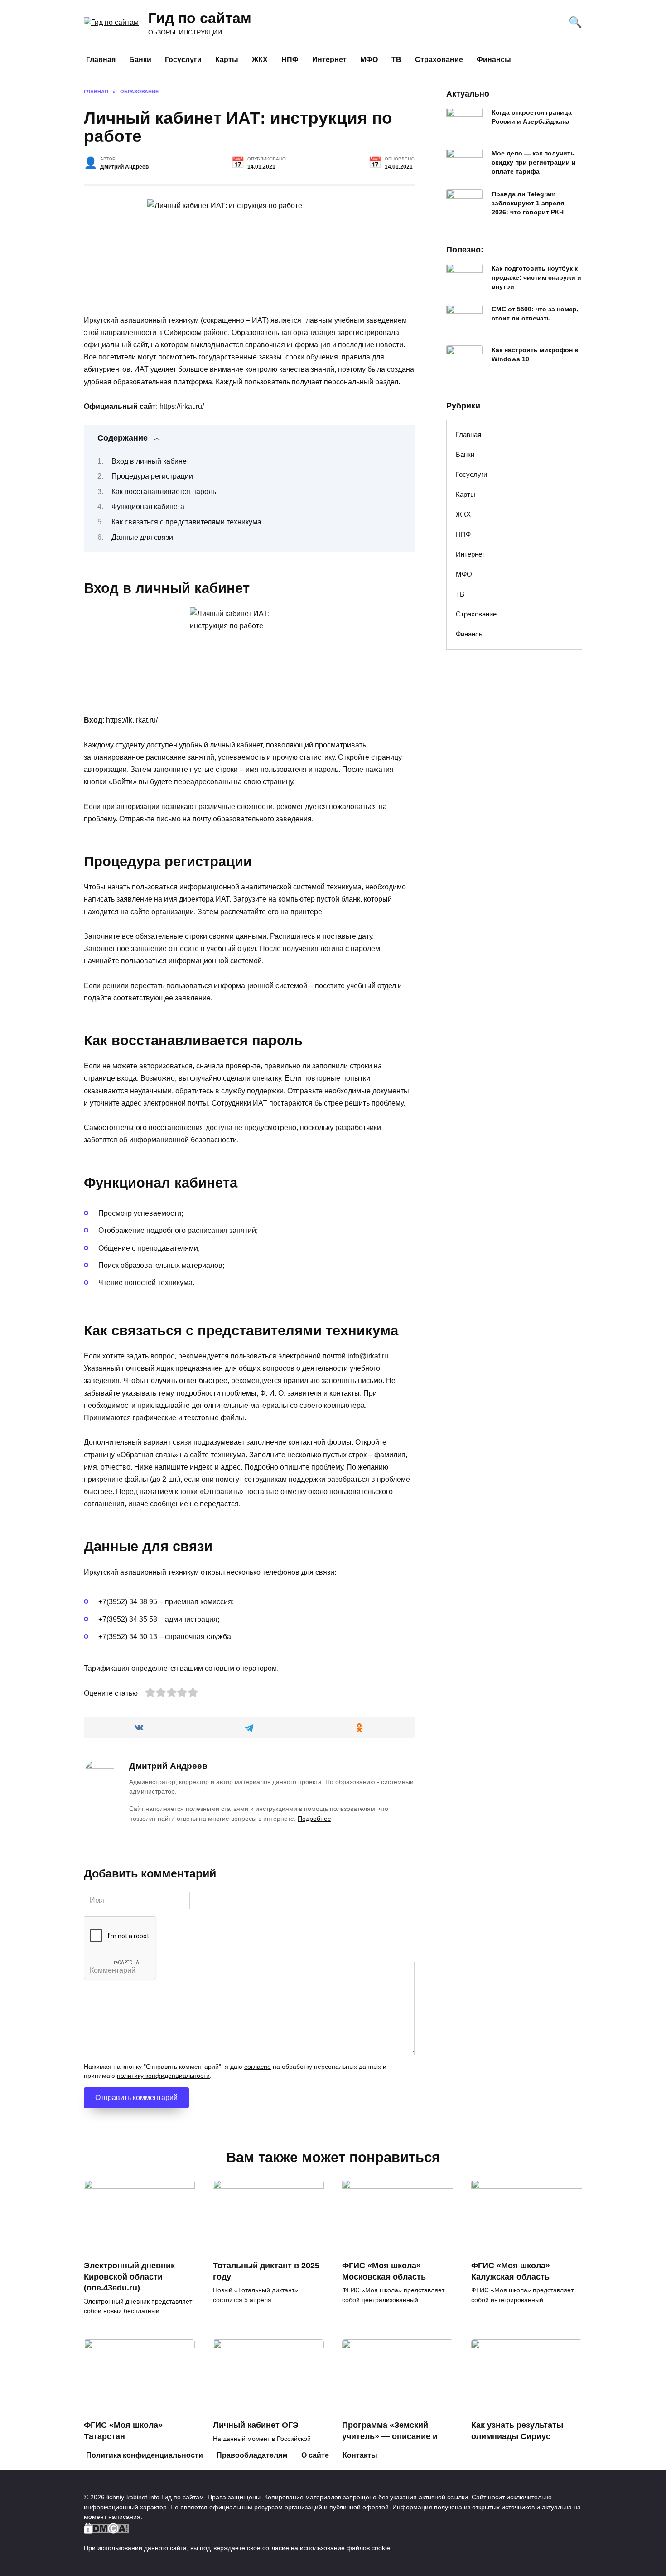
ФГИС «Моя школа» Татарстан (123, 2431)
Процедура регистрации (152, 476)
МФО (369, 60)
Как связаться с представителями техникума (186, 522)
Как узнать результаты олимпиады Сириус (517, 2431)
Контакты (360, 2455)
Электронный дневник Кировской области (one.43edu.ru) (129, 2277)
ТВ (396, 60)
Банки (140, 60)
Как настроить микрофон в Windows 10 (535, 354)
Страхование (439, 60)
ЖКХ (260, 60)
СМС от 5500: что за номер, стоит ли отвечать (535, 314)
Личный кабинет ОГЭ (256, 2425)
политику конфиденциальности (163, 2076)
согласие (258, 2067)
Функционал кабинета (148, 507)
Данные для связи (142, 537)
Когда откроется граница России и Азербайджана (532, 117)
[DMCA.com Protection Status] (106, 2528)
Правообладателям (252, 2455)
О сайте (315, 2455)
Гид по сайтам (200, 18)
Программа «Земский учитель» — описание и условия (390, 2436)
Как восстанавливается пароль (164, 492)
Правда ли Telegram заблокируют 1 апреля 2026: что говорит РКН (528, 203)
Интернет (329, 60)
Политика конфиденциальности (145, 2455)
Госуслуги (183, 60)
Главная (101, 60)
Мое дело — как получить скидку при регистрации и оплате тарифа (534, 162)
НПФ (290, 60)
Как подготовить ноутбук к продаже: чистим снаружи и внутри (536, 277)
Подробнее (314, 1819)
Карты (227, 60)
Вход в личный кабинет (150, 461)
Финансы (494, 60)
